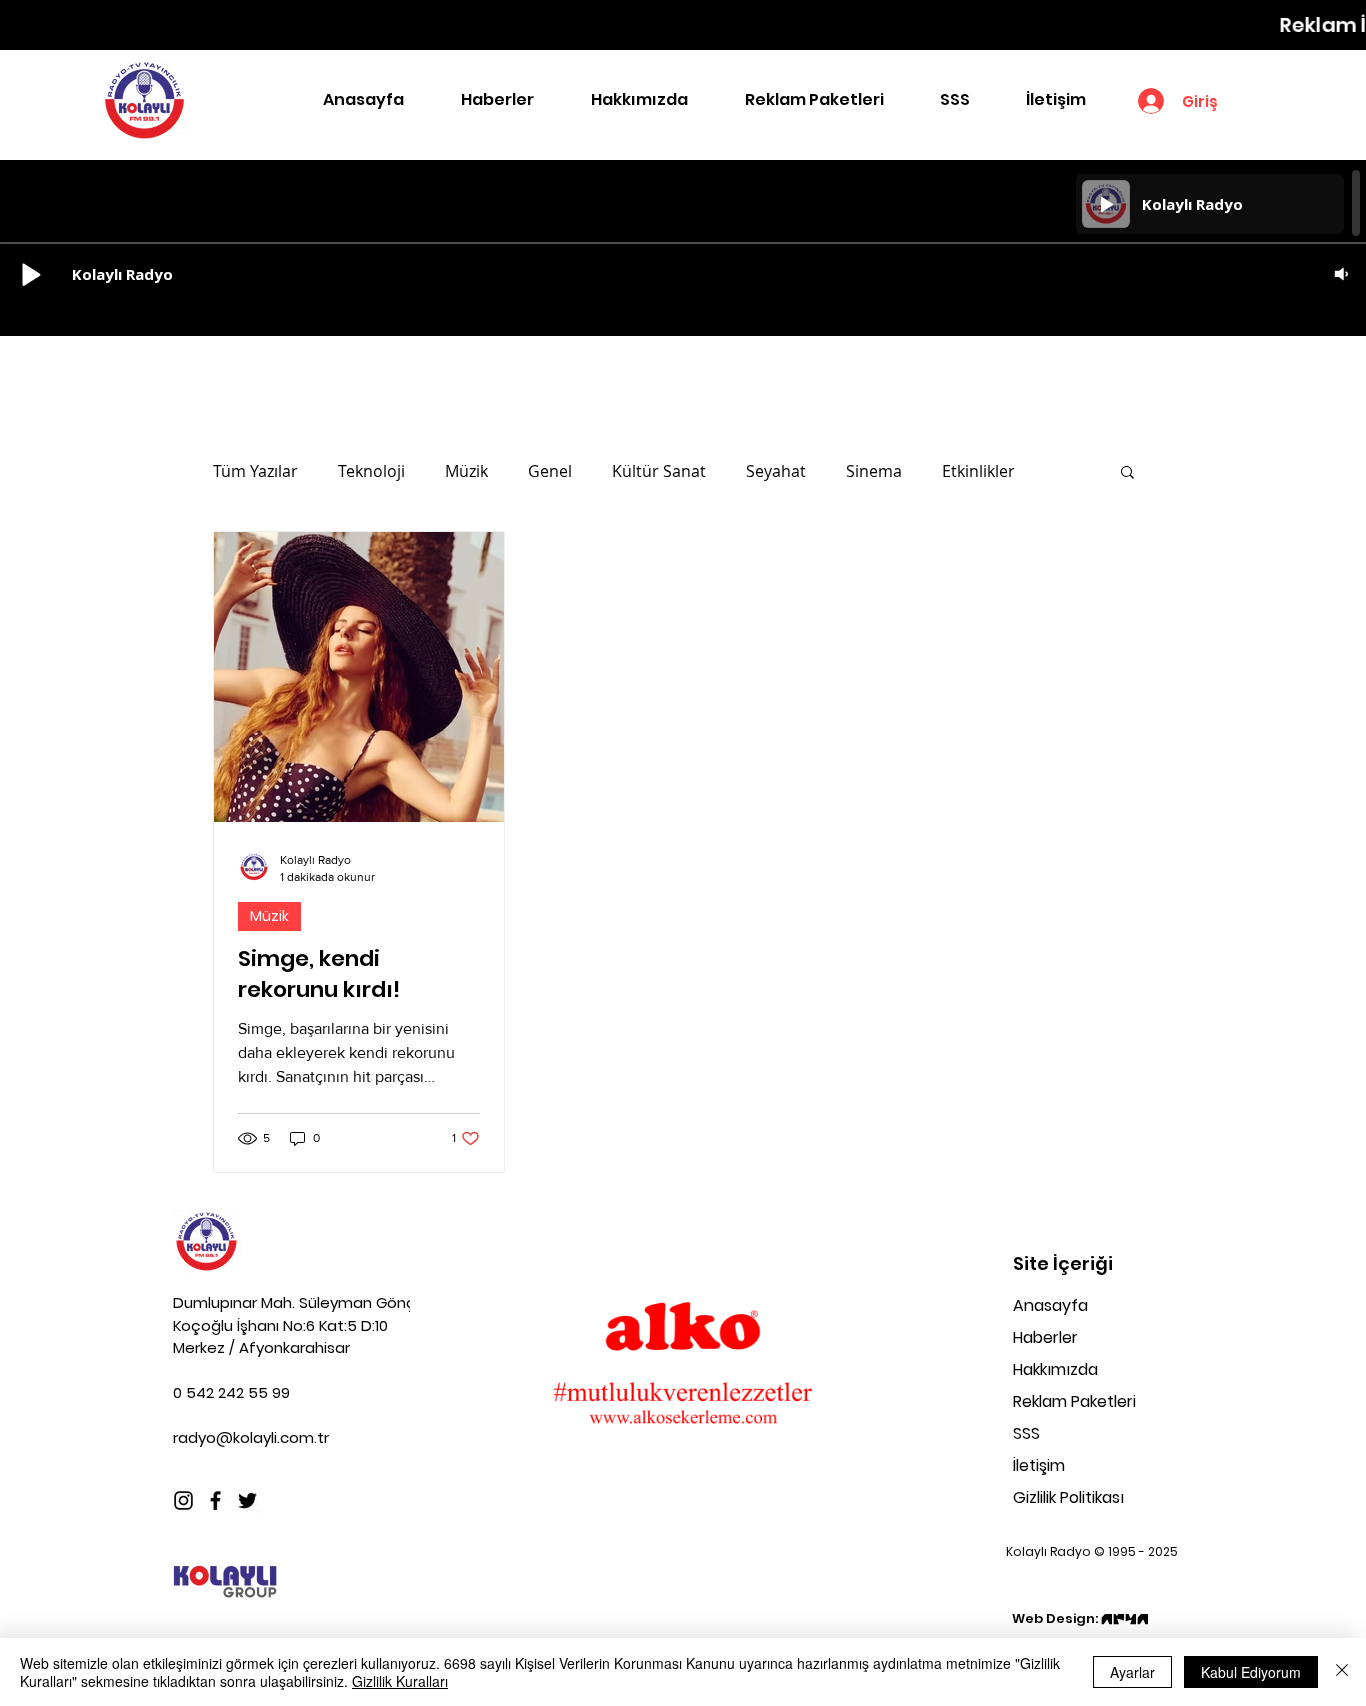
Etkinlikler (978, 471)
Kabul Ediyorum (1251, 1672)
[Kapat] (1342, 1672)
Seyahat (776, 471)
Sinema (874, 471)
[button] (1127, 473)
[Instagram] (183, 1500)
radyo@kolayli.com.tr (251, 1437)
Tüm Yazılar (255, 471)
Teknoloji (371, 471)
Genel (550, 471)
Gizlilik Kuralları (400, 1681)
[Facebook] (215, 1500)
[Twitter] (247, 1500)
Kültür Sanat (659, 471)
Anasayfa (1050, 1305)
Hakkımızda (1055, 1369)
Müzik (466, 471)
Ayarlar (1132, 1672)
